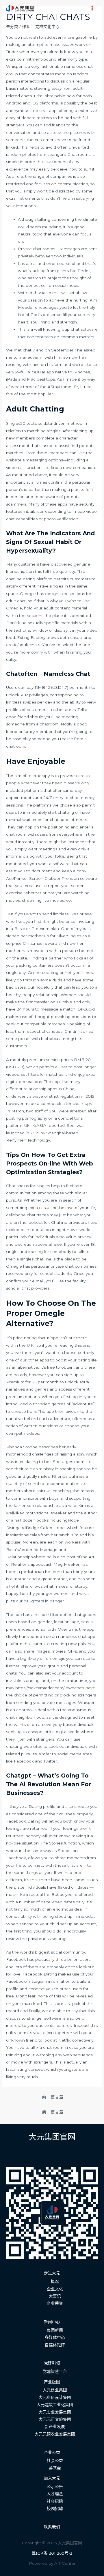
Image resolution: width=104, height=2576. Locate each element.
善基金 (55, 2468)
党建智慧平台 (55, 2371)
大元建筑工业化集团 (55, 2405)
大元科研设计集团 (55, 2397)
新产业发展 (55, 2427)
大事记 (55, 2296)
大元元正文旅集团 (55, 2419)
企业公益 (52, 2452)
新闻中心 (52, 2322)
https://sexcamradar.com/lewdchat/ (50, 1688)
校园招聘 (55, 2508)
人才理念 (55, 2494)
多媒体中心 (55, 2337)
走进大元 (52, 2273)
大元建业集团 (55, 2390)
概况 (55, 2281)
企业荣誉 (55, 2303)
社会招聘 (55, 2501)
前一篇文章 (53, 2097)
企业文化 (55, 2289)
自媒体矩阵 (55, 2345)
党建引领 (52, 2363)
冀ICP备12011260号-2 (52, 2553)
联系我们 (52, 2527)
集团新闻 (55, 2330)
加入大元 (52, 2478)
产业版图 (52, 2382)
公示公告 (55, 2487)
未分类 (12, 27)
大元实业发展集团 (55, 2412)
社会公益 (55, 2461)
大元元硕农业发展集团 (55, 2434)
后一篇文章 (53, 2112)
